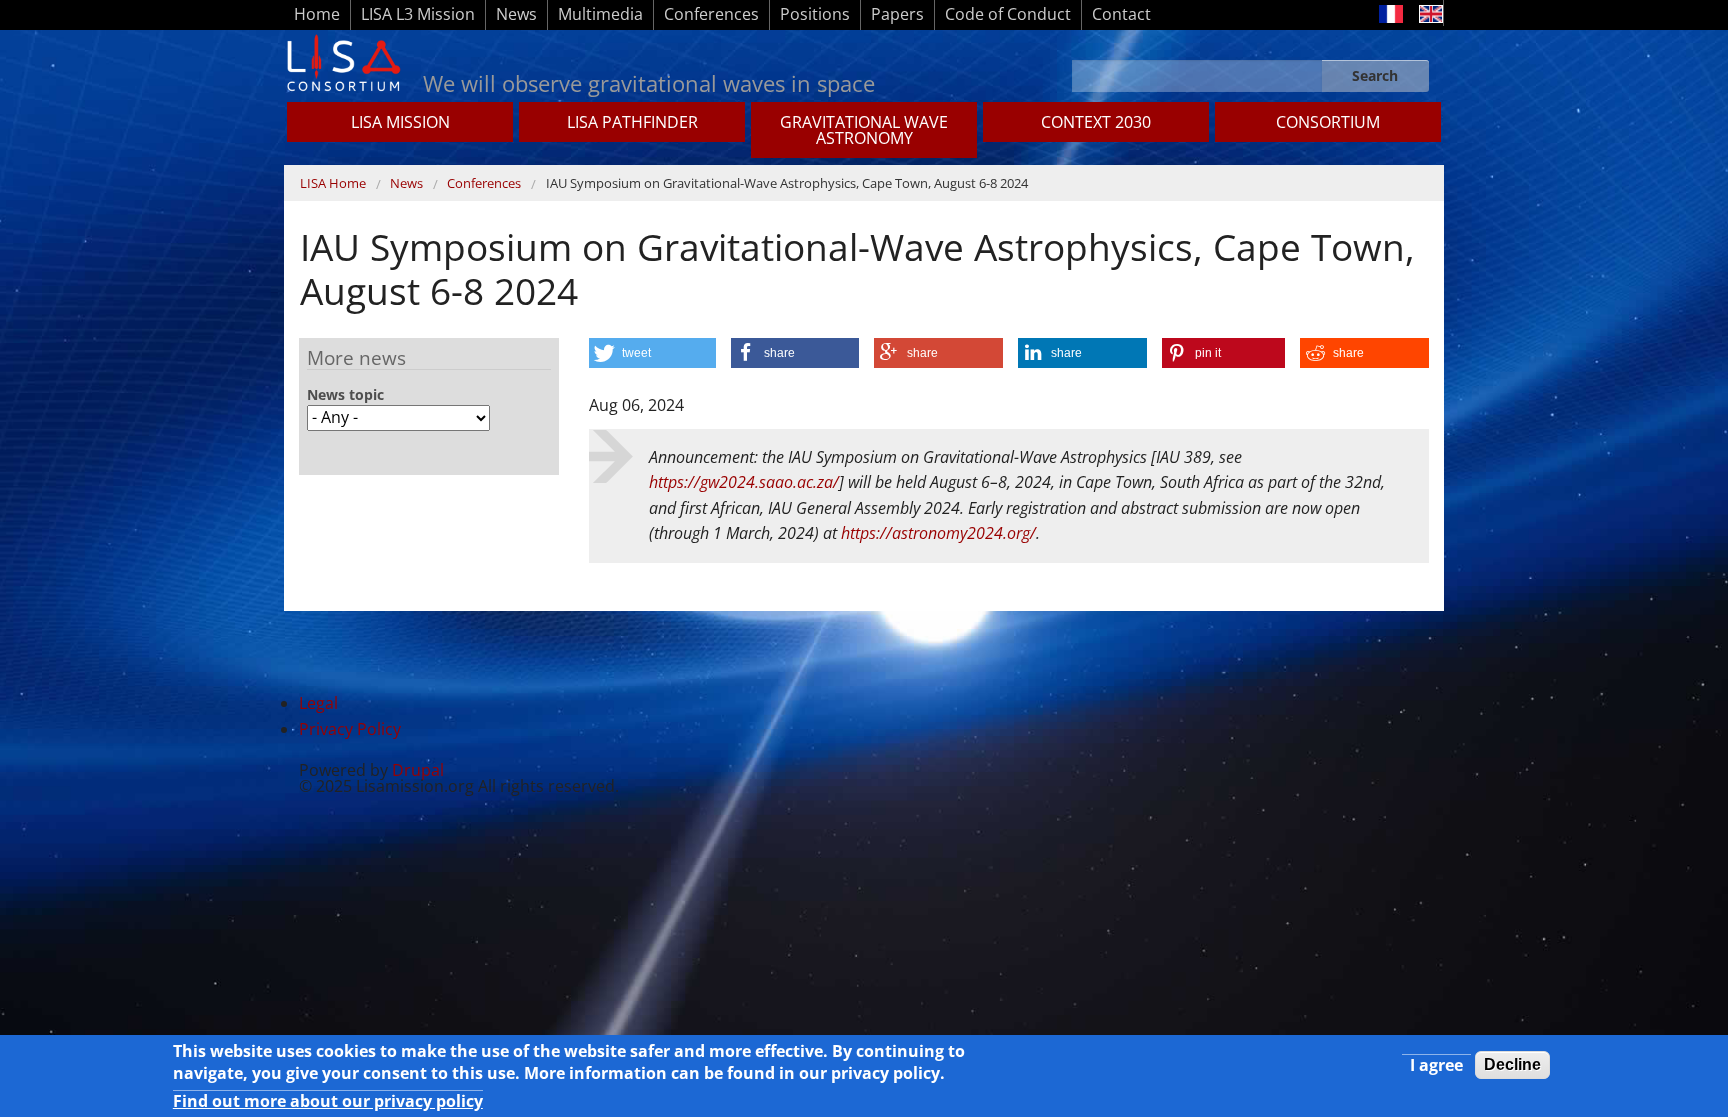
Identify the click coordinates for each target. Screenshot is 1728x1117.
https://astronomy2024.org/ (938, 533)
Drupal (418, 770)
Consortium (1328, 122)
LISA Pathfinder (632, 122)
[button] (652, 353)
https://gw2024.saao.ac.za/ (744, 482)
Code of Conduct (1008, 14)
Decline (1512, 1064)
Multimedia (600, 14)
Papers (897, 14)
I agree (1436, 1065)
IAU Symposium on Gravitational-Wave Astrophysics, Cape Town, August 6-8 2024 (787, 183)
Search (1375, 75)
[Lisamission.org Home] (343, 61)
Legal (318, 703)
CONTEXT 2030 (1096, 122)
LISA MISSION (400, 122)
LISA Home (333, 183)
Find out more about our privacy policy (328, 1101)
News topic (345, 395)
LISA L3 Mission (418, 14)
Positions (815, 14)
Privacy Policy (350, 729)
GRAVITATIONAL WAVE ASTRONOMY (864, 130)
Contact (1121, 14)
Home (317, 14)
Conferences (711, 14)
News (516, 14)
